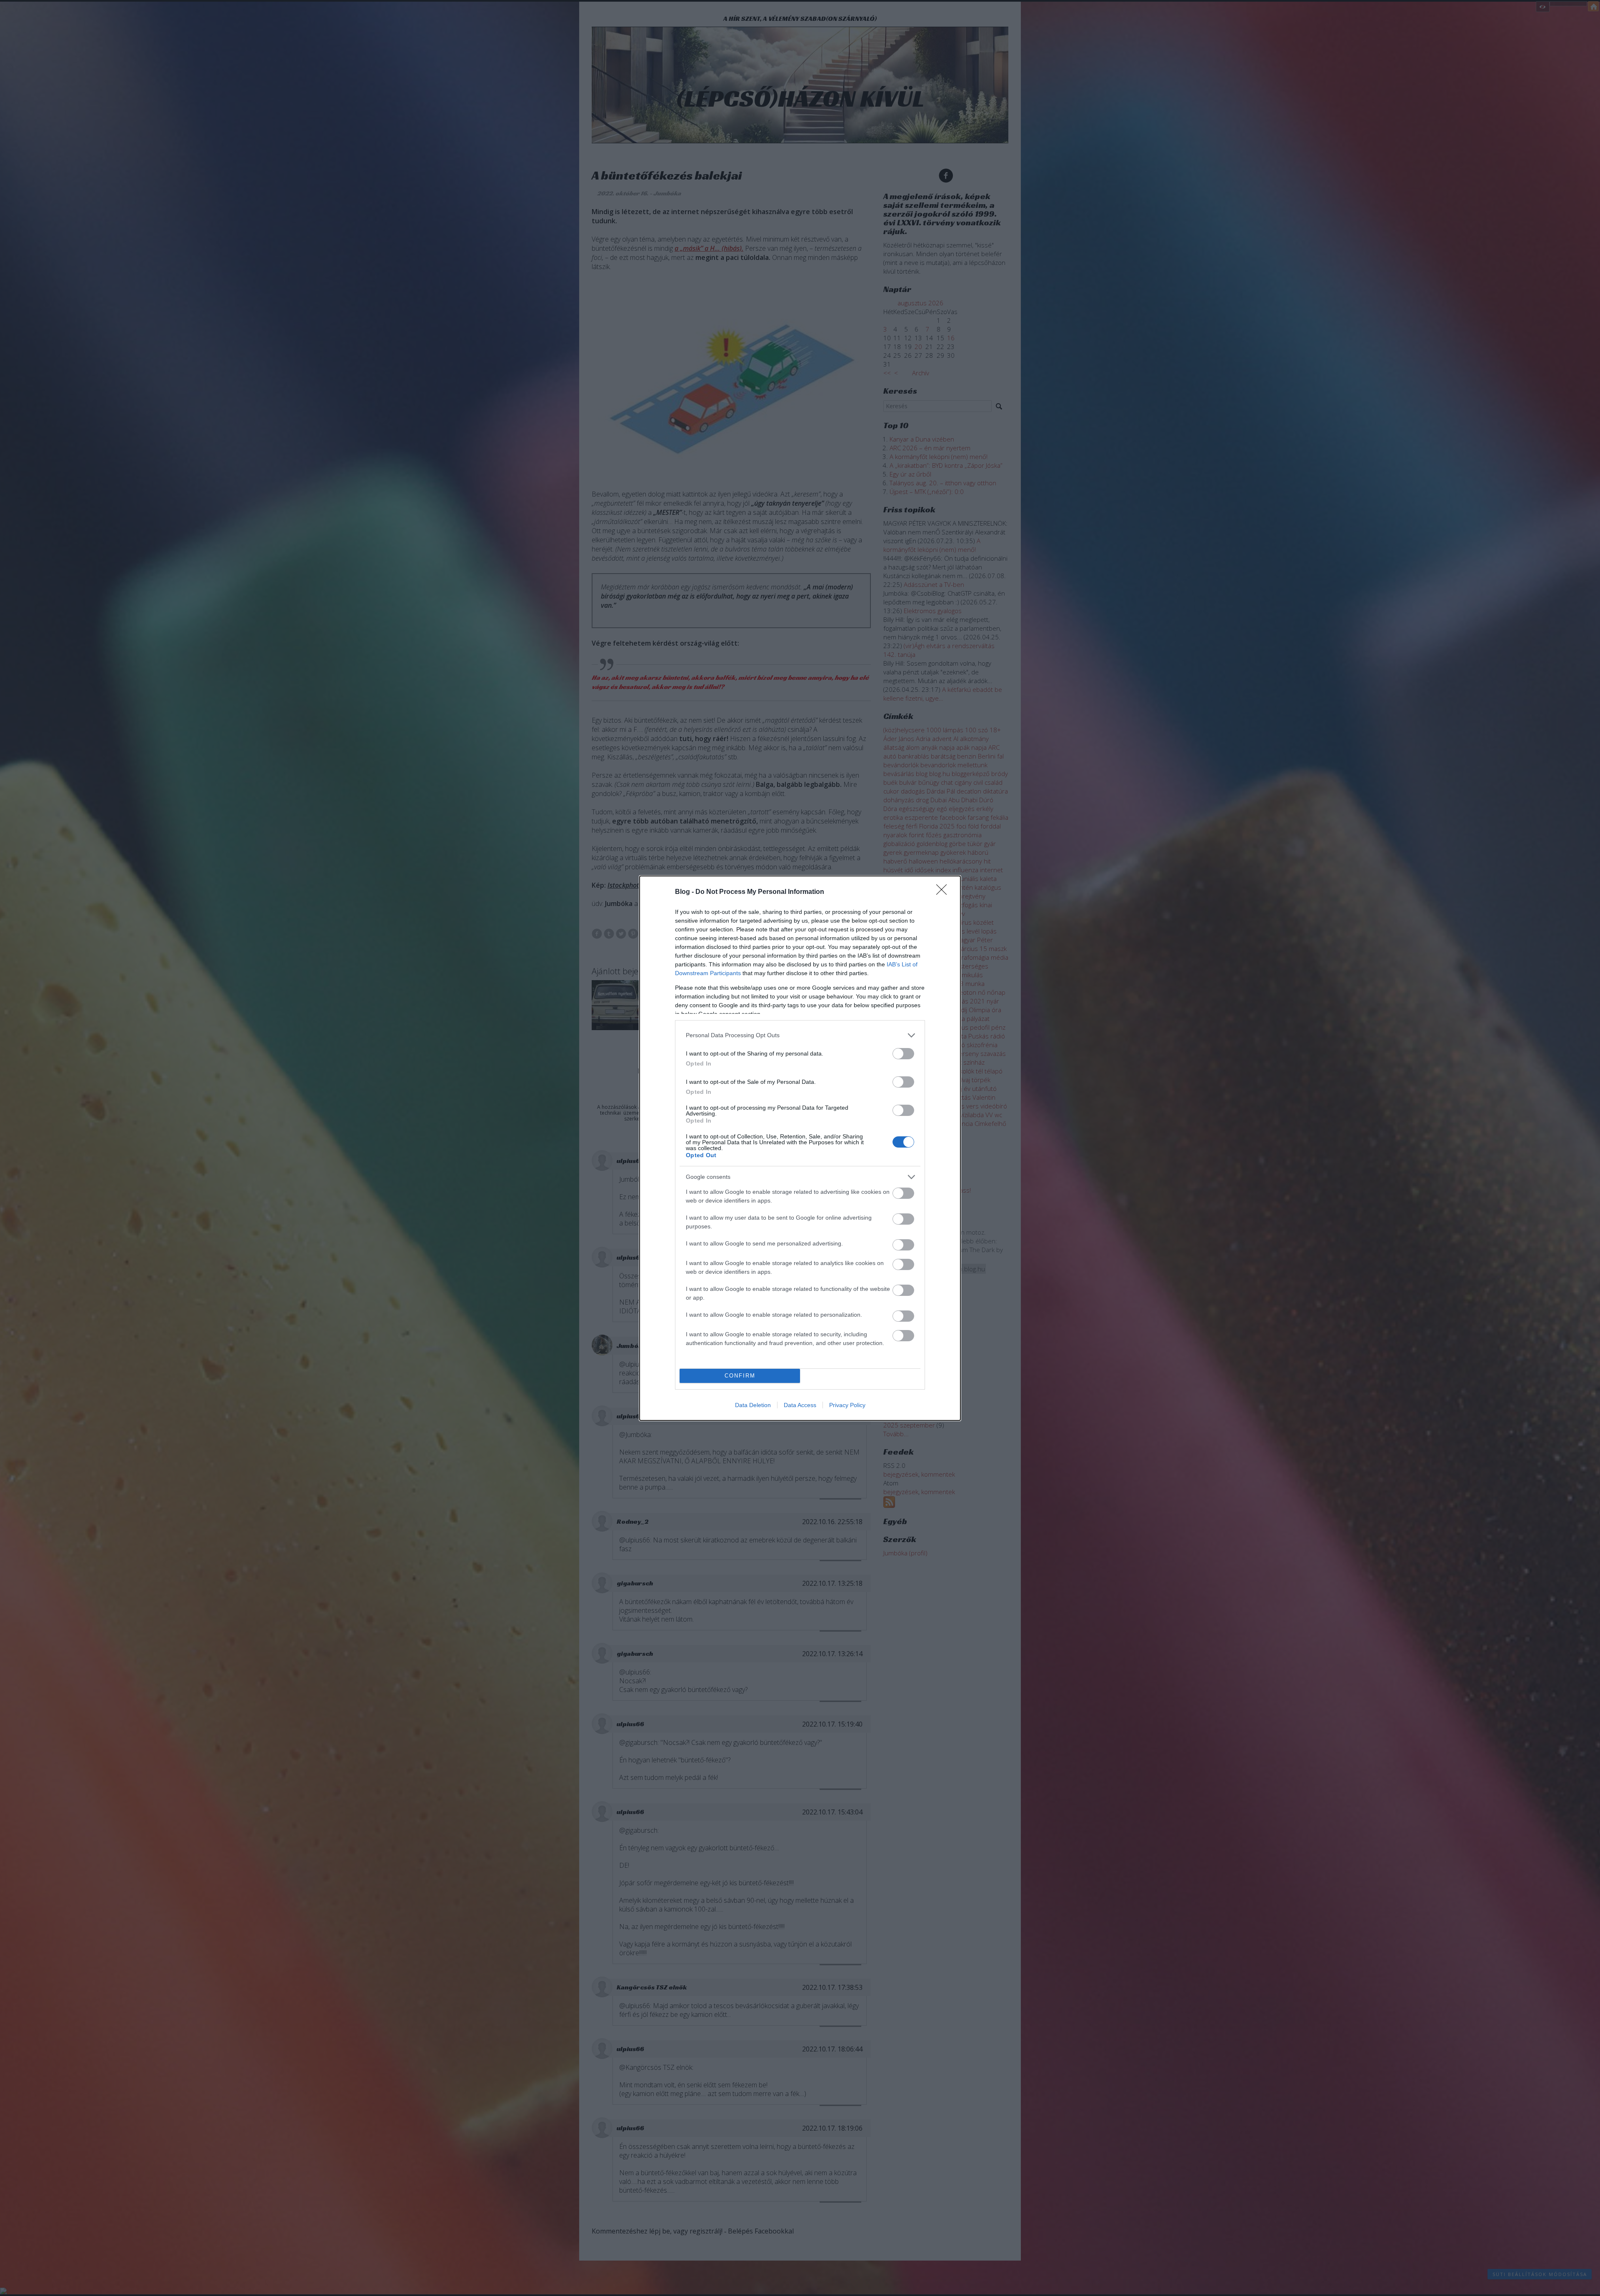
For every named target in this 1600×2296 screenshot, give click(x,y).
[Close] (944, 892)
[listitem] (800, 1035)
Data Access (800, 1405)
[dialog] (800, 1148)
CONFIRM (740, 1376)
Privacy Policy (847, 1405)
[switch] (903, 1054)
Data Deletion (753, 1405)
